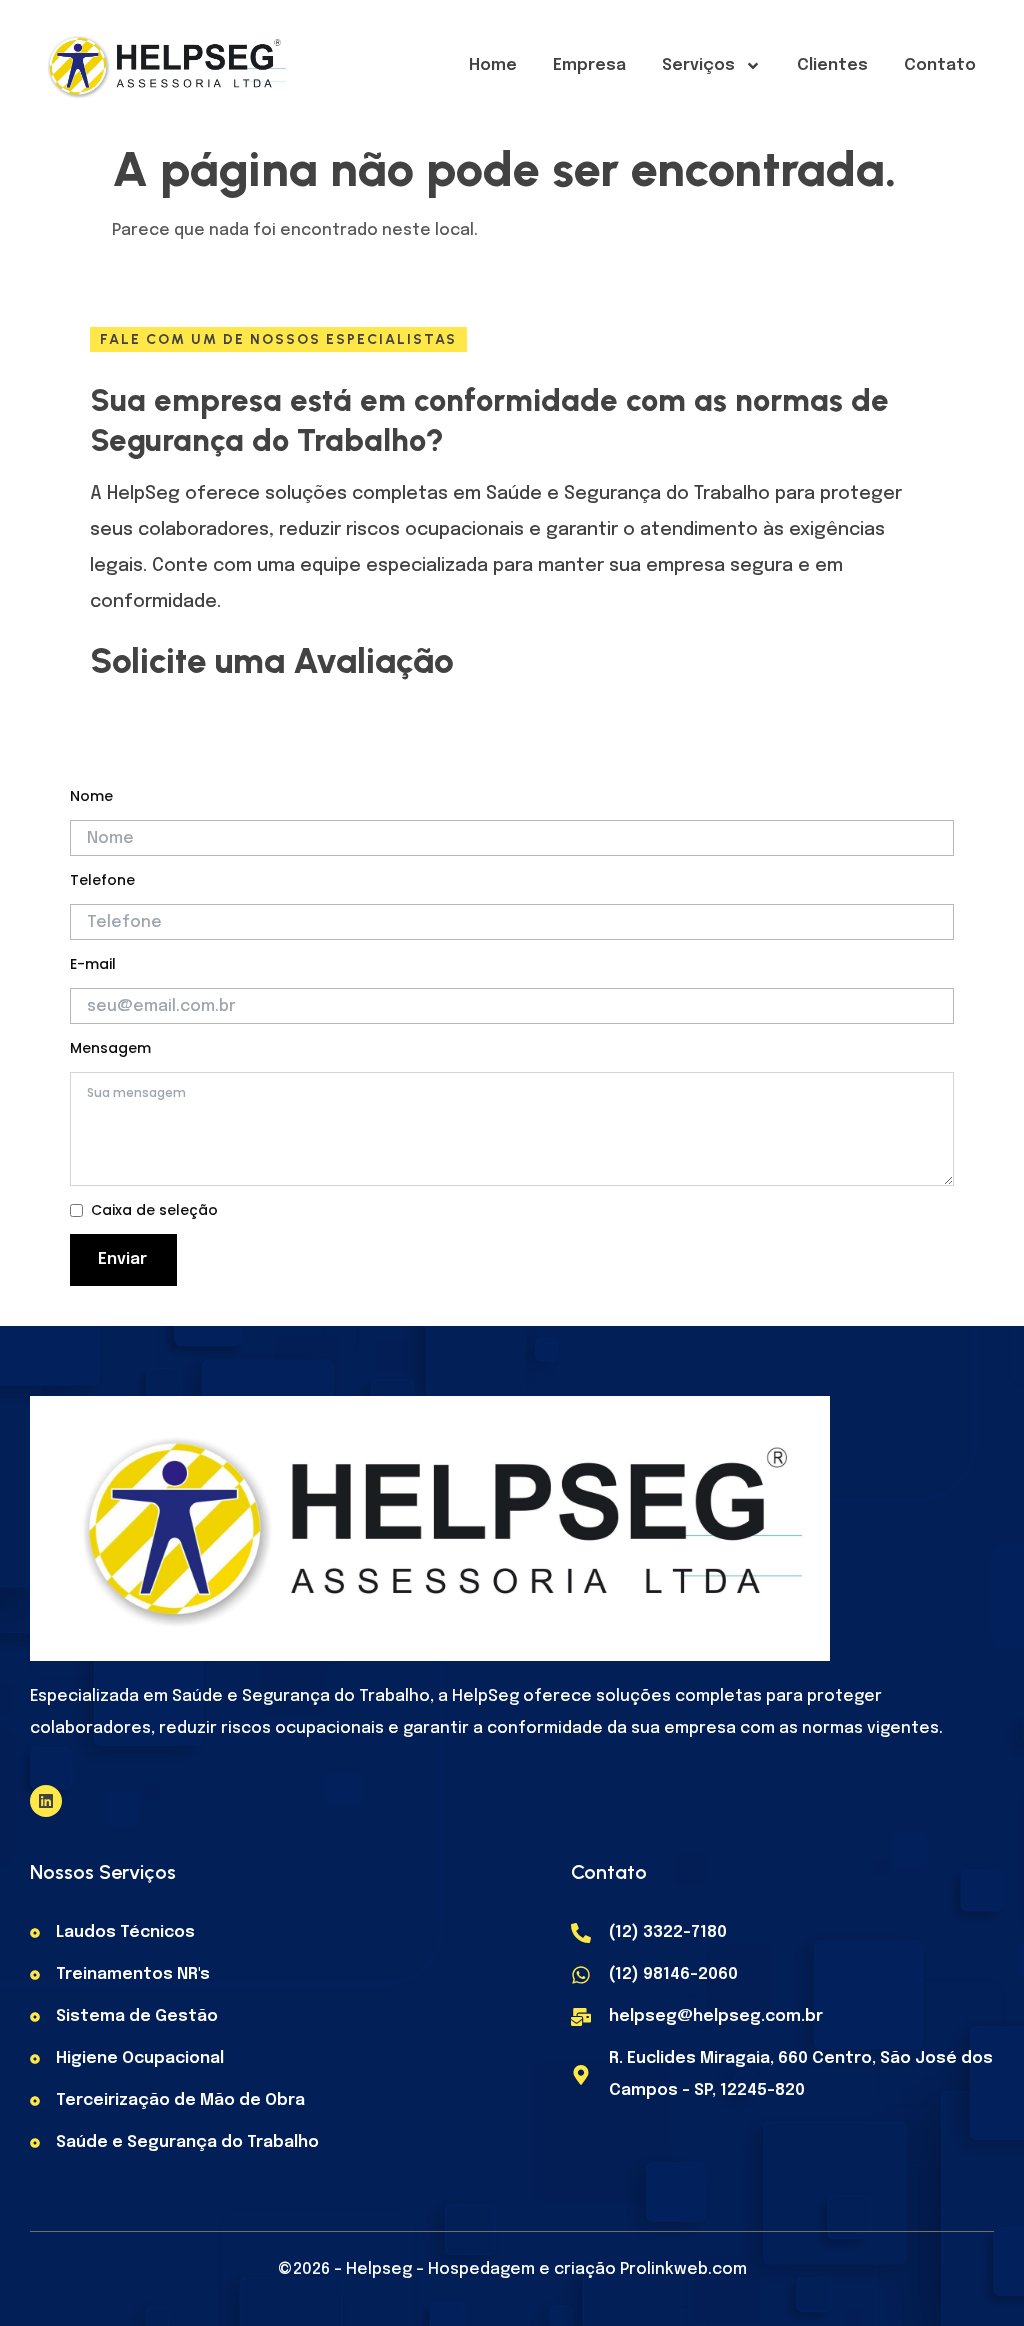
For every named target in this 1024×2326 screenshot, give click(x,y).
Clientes (832, 65)
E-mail (93, 964)
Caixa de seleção (154, 1210)
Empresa (589, 65)
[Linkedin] (46, 1801)
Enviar (122, 1259)
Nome (91, 796)
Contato (940, 65)
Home (493, 65)
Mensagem (110, 1048)
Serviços (698, 65)
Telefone (102, 880)
